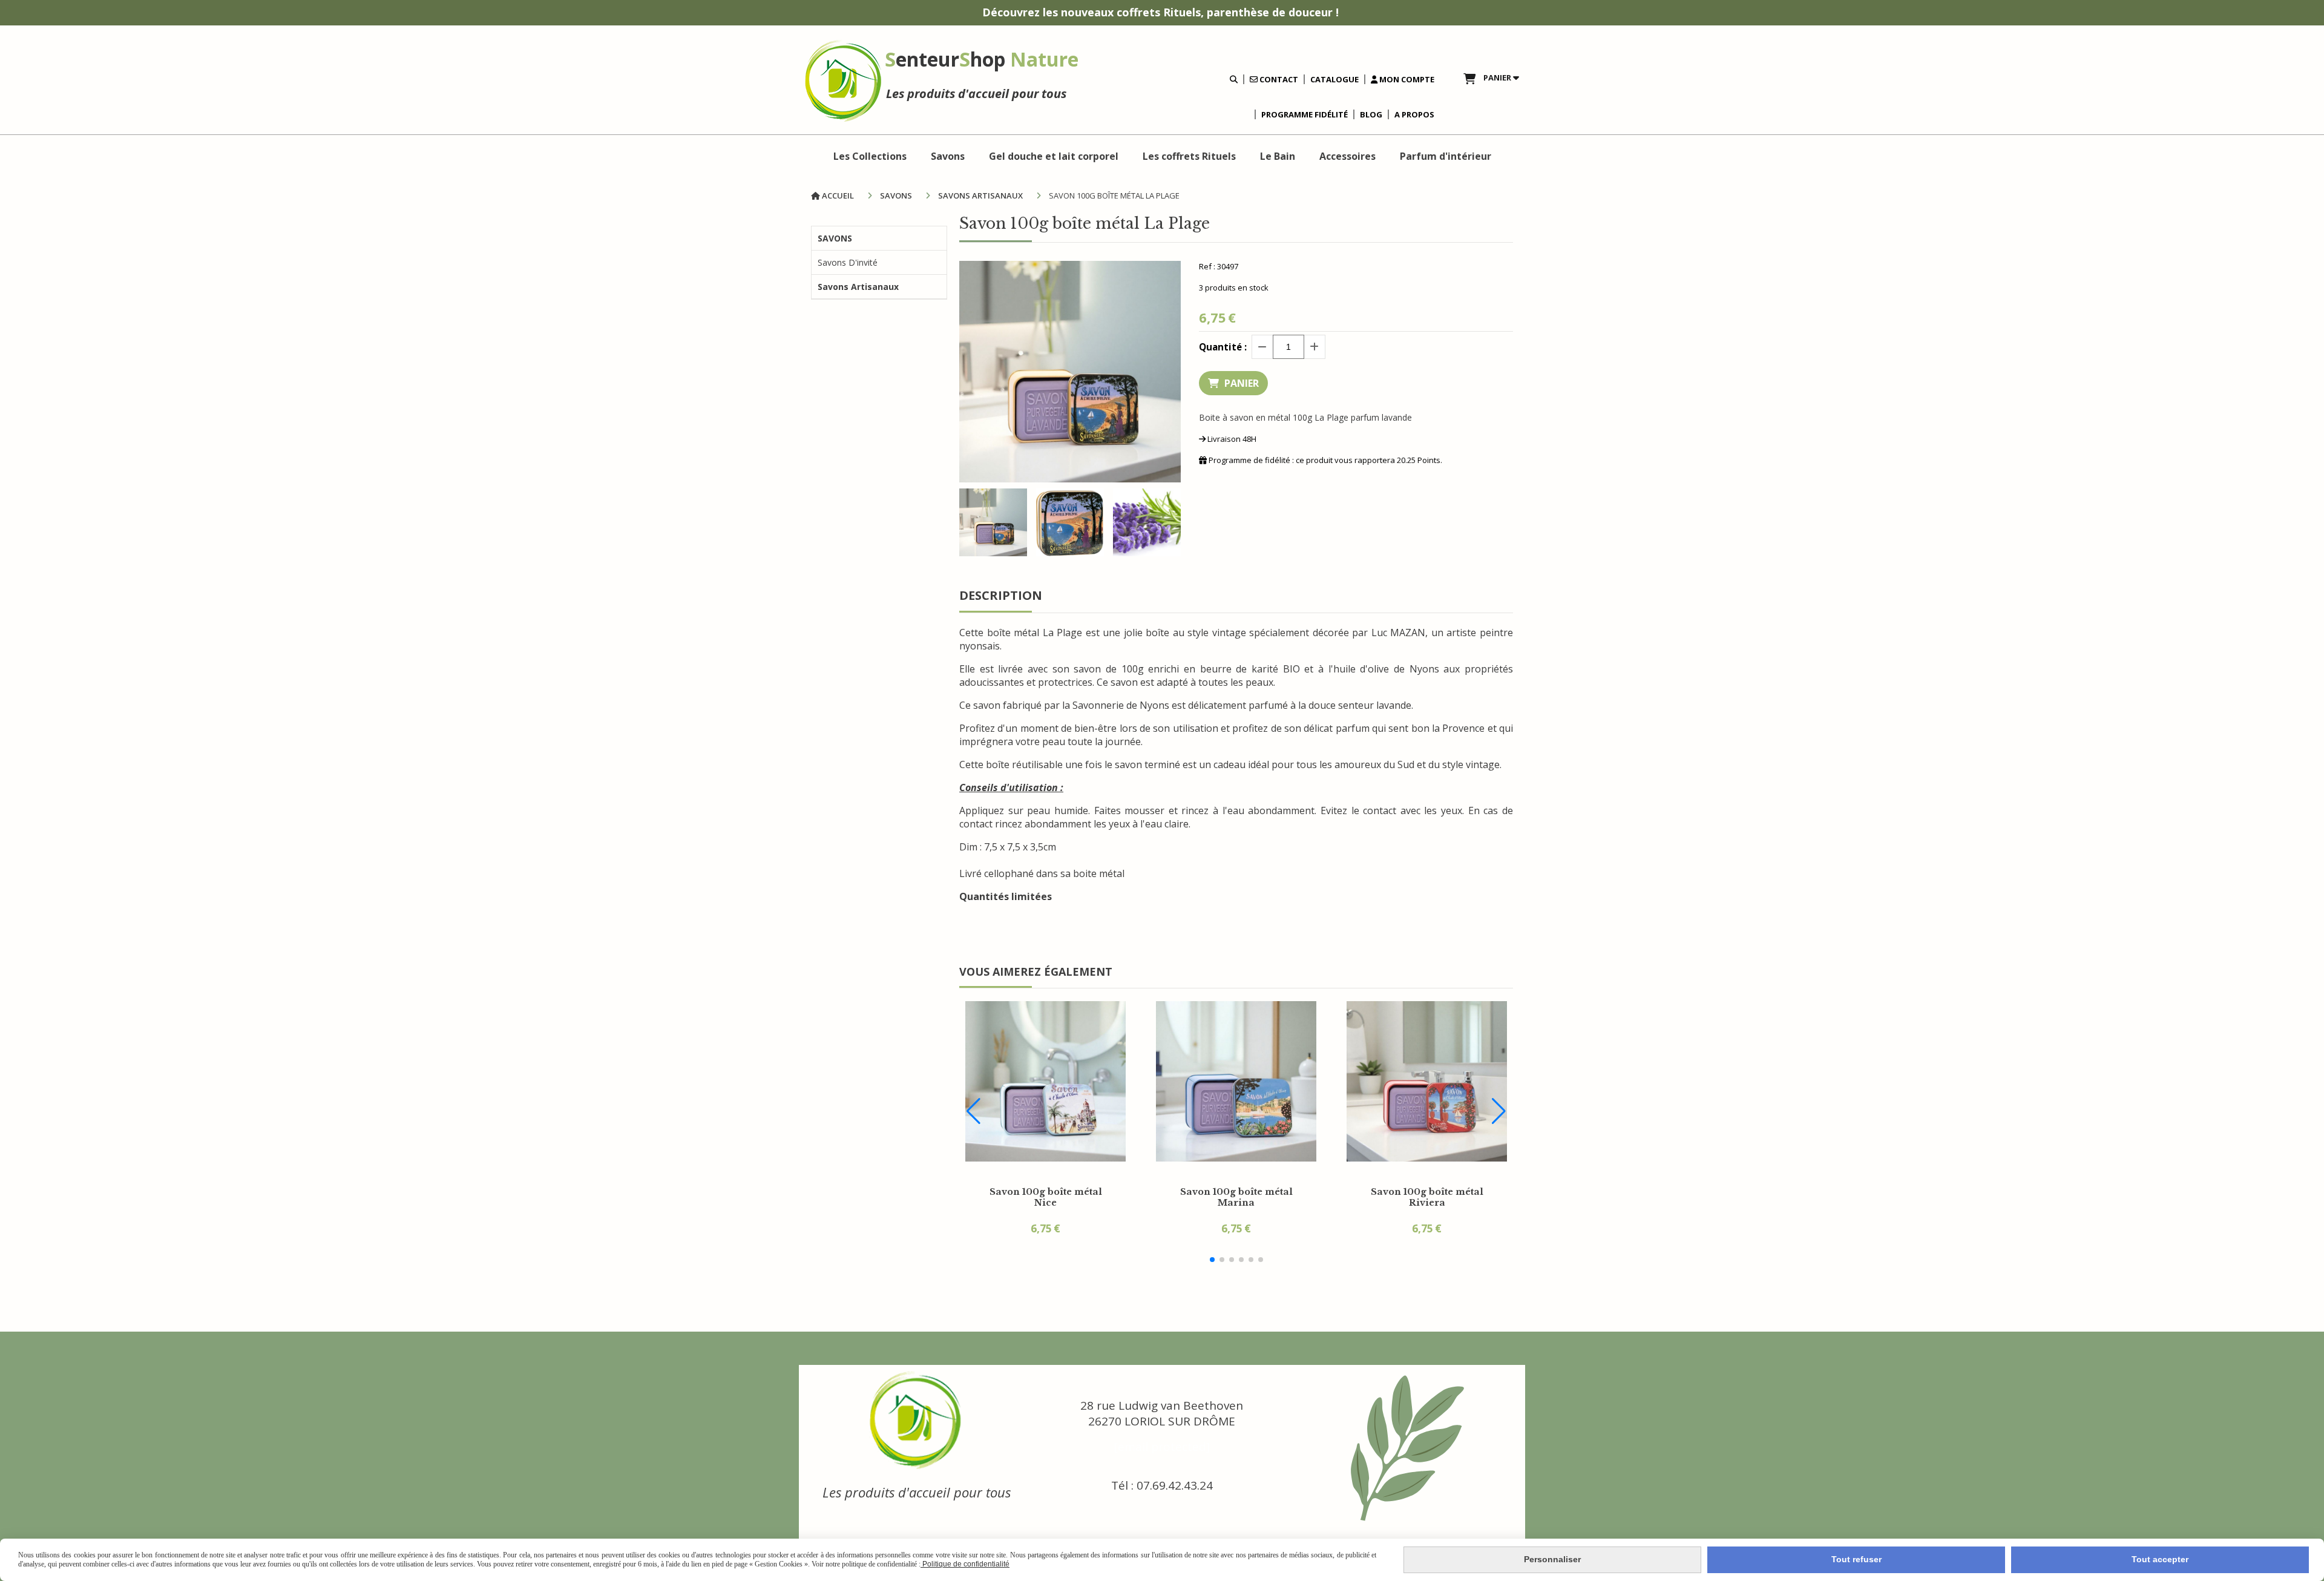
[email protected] (1162, 1447)
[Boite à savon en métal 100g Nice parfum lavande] (1045, 1081)
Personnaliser (1552, 1559)
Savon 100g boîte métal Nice (1046, 1197)
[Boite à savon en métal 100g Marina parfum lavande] (1236, 1081)
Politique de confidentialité (965, 1564)
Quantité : (1223, 347)
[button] (1212, 1260)
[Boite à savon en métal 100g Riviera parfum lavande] (1427, 1081)
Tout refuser (1856, 1559)
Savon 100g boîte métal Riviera (1427, 1197)
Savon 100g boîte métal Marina (1236, 1197)
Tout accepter (2160, 1559)
